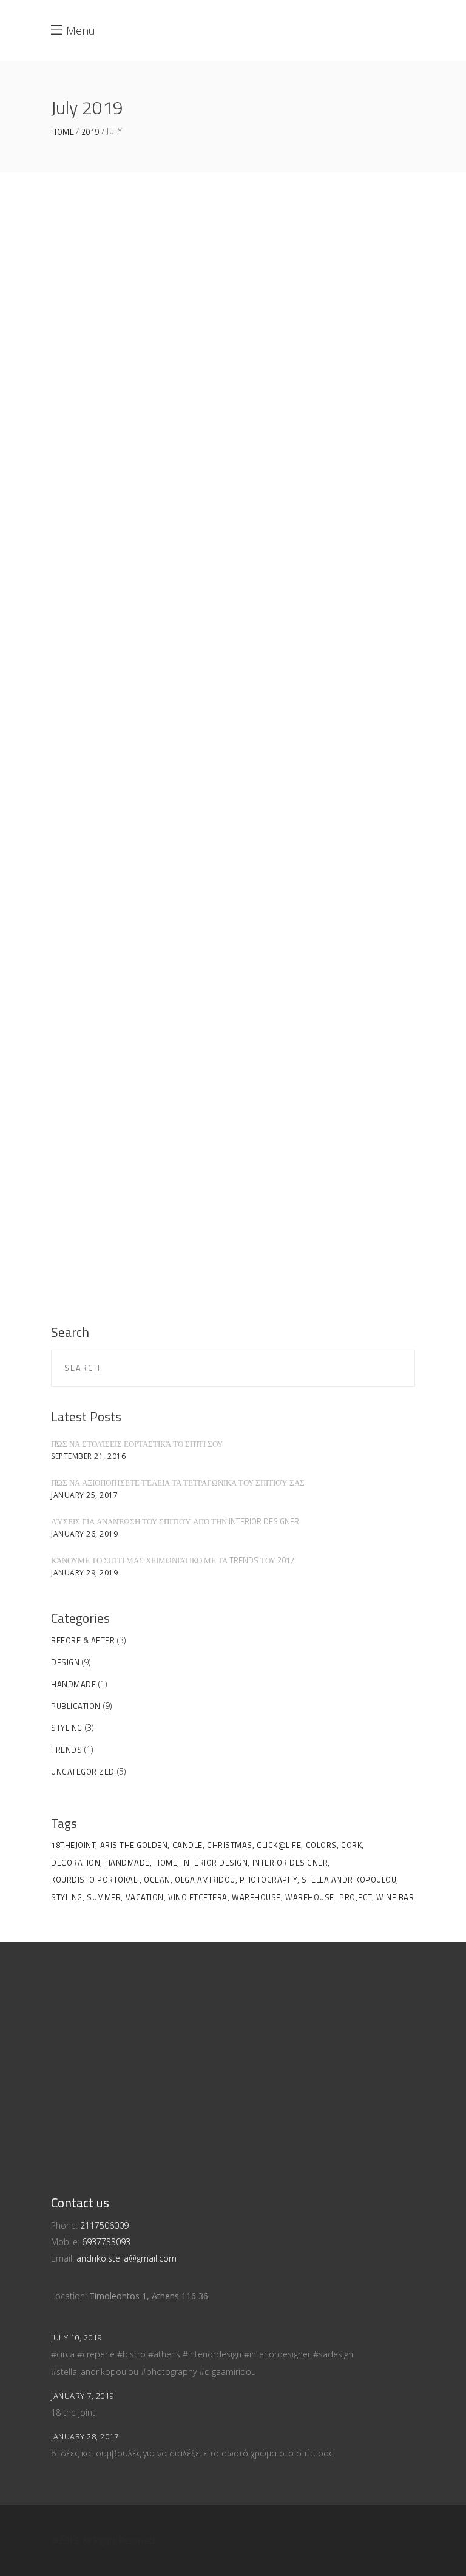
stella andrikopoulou (349, 1880)
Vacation (145, 1897)
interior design (215, 1863)
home (166, 1863)
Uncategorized (83, 1772)
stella (100, 671)
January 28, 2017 (85, 2436)
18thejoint (73, 1845)
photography (268, 1880)
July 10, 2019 (100, 1126)
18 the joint (73, 2412)
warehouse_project (329, 1897)
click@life (279, 1845)
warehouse (256, 1897)
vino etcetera (198, 1897)
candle (187, 1845)
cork (351, 1845)
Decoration (76, 1863)
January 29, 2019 (84, 1573)
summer (104, 1897)
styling (67, 1728)
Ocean (157, 1880)
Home (62, 132)
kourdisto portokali (95, 1880)
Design (65, 1662)
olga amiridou (205, 1880)
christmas (230, 1845)
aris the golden (134, 1845)
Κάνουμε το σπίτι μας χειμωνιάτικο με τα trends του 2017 (173, 1560)
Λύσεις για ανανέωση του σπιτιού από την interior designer (175, 1521)
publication (76, 1706)
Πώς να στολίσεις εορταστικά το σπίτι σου (137, 1444)
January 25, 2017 (84, 1495)
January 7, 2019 (83, 2396)
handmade (73, 1684)
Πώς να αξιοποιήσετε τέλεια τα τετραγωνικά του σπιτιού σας (178, 1483)
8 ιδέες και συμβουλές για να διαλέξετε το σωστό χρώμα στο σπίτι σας (192, 2453)
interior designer (290, 1863)
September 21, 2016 (88, 1456)
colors (321, 1845)
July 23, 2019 (100, 567)
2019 (90, 132)
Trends (66, 1750)
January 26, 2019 (84, 1534)
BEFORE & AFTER (83, 1640)
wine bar (395, 1897)
